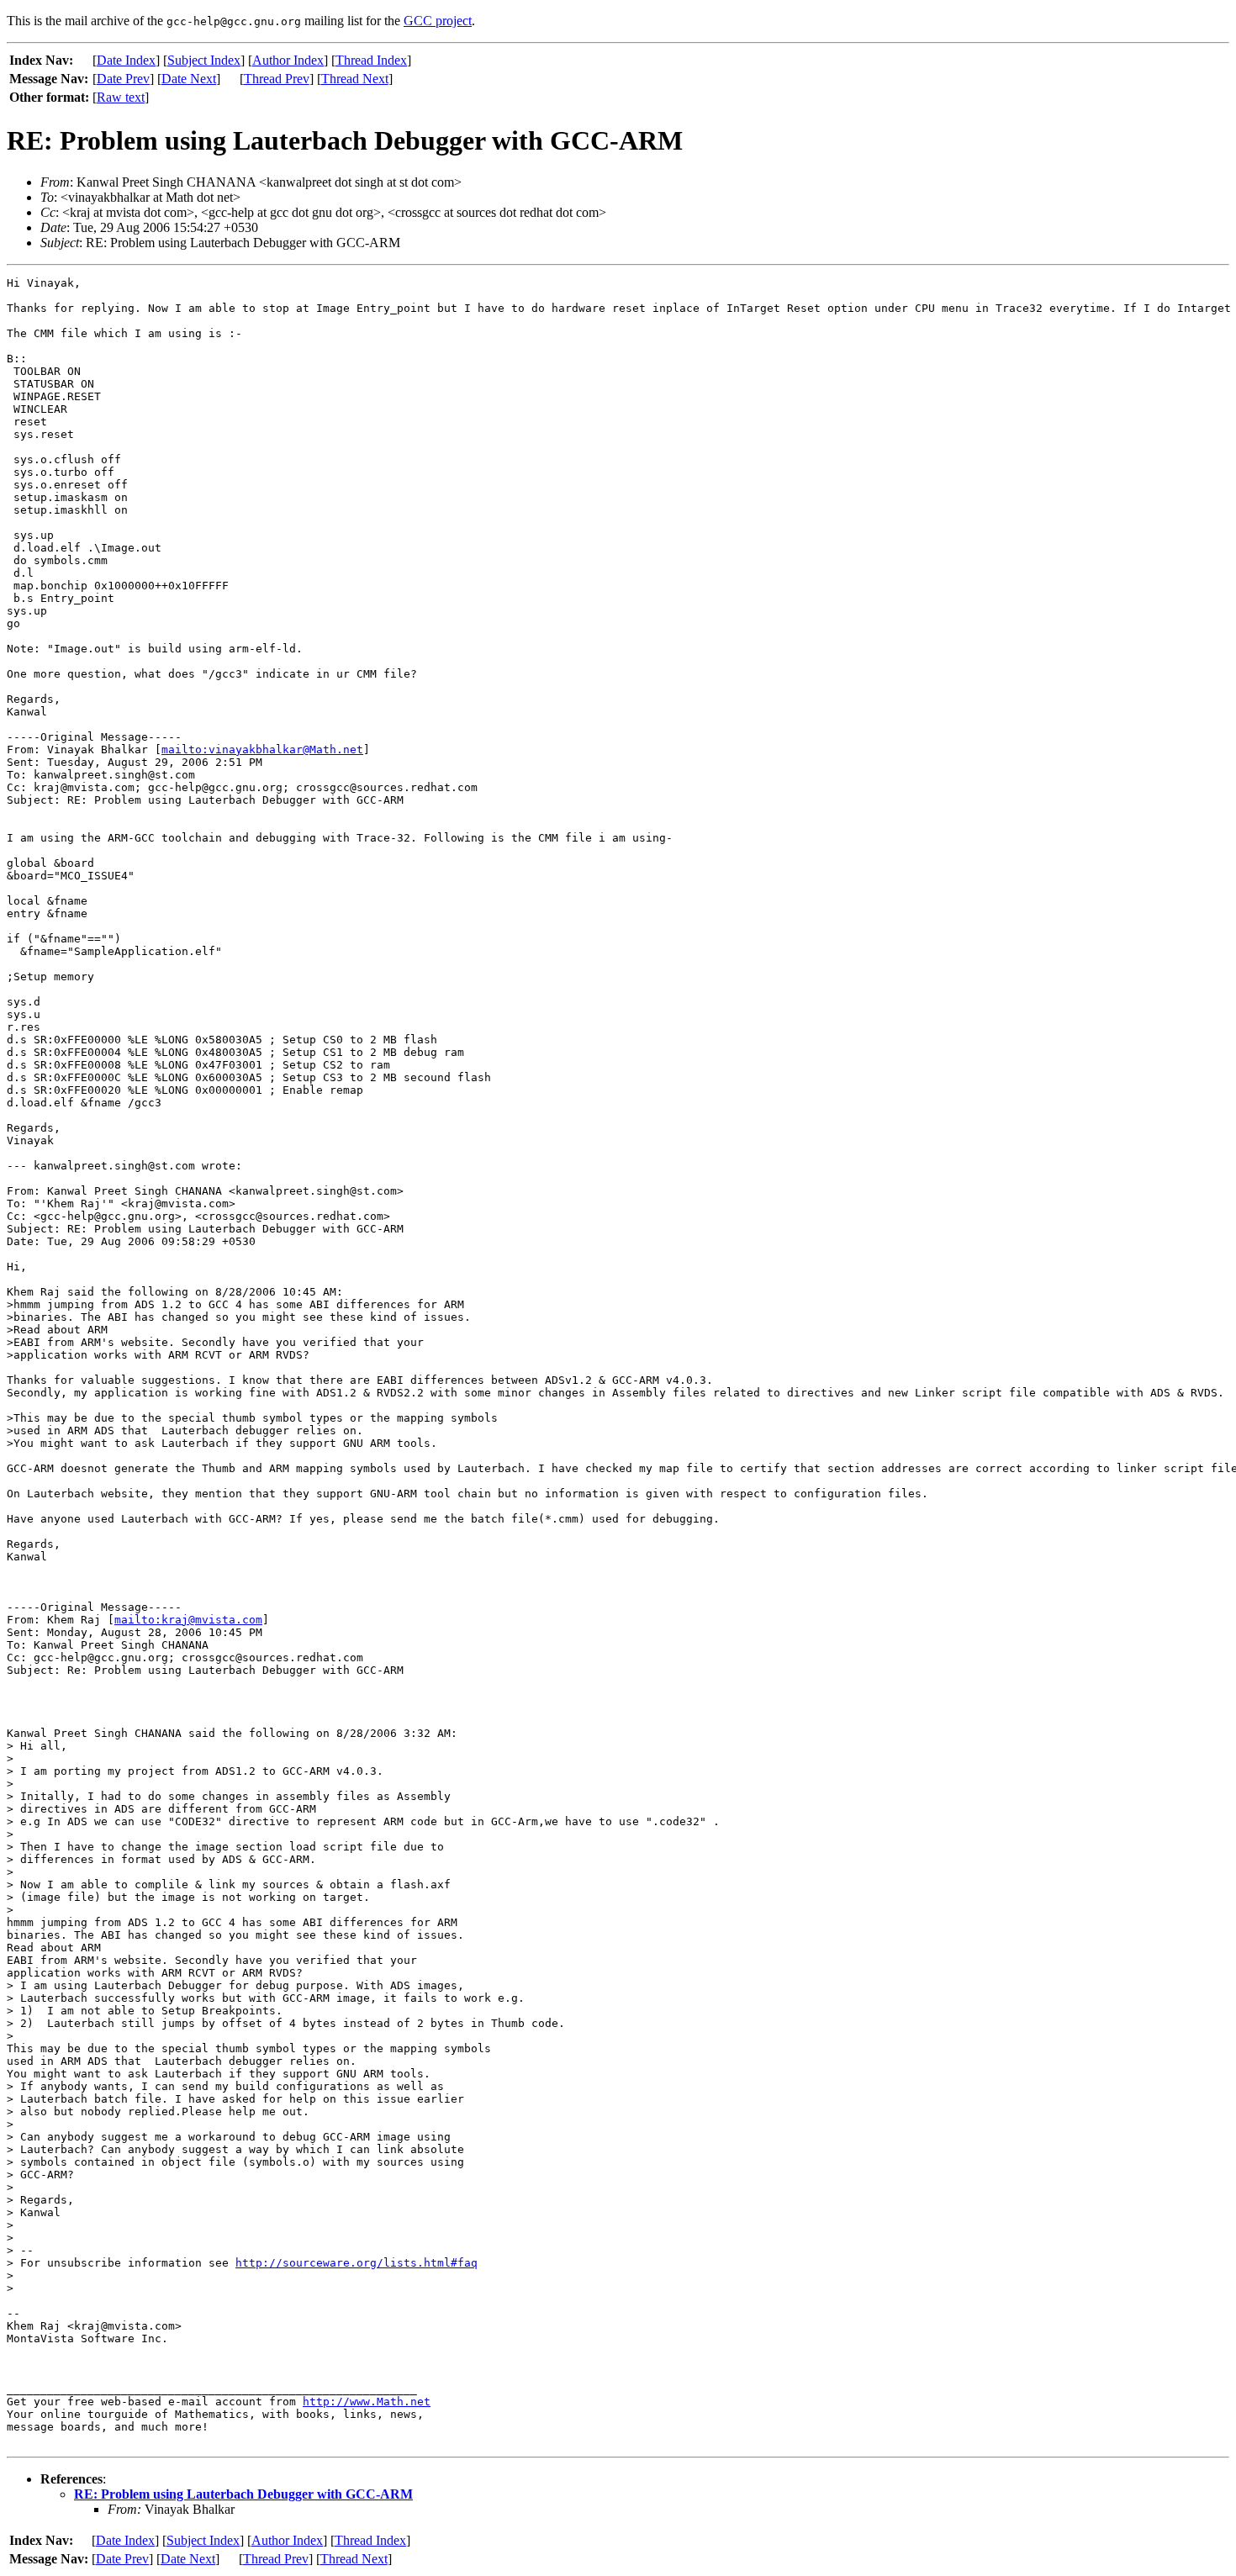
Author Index (288, 60)
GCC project (438, 21)
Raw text (121, 97)
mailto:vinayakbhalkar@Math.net (262, 750)
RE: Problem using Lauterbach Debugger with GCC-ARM (243, 2494)
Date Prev (123, 79)
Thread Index (371, 60)
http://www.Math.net (367, 2402)
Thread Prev (277, 79)
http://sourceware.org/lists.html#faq (357, 2263)
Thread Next (355, 79)
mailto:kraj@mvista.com (188, 1620)
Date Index (126, 60)
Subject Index (204, 60)
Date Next (189, 79)
